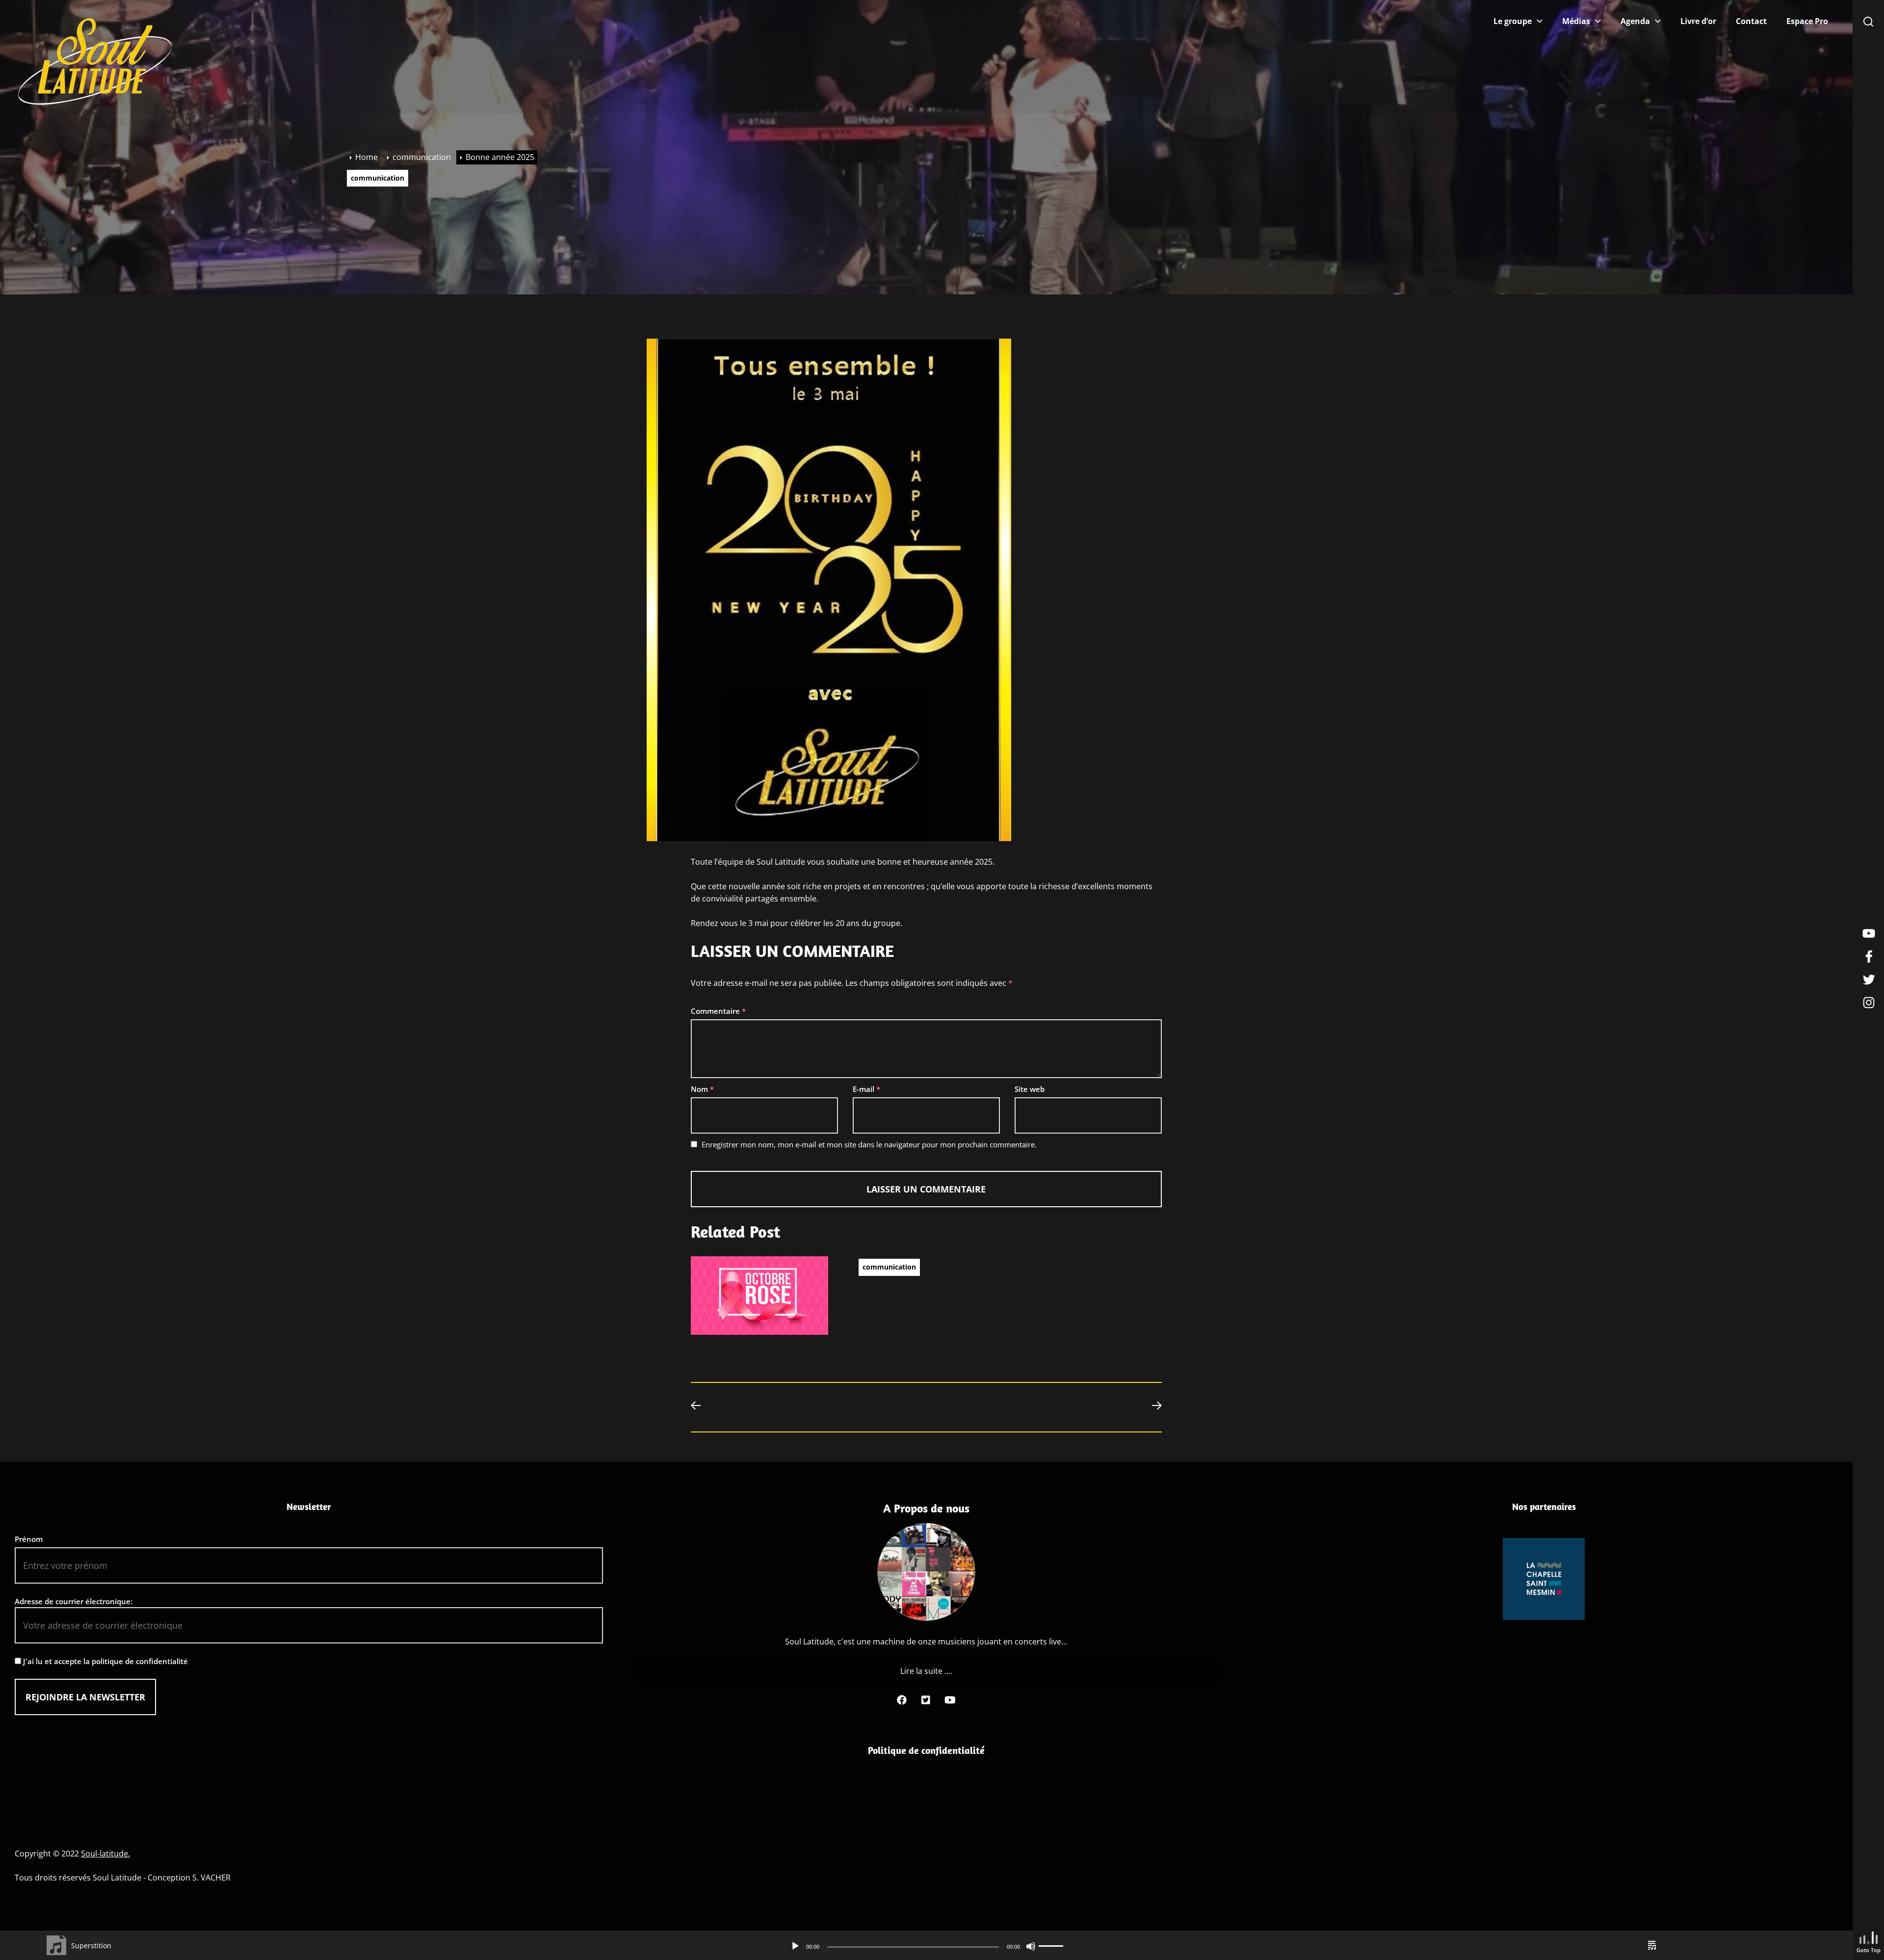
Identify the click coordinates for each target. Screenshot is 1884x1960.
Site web (1030, 1089)
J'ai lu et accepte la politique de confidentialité (105, 1661)
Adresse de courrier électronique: (74, 1601)
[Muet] (1031, 1946)
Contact (1751, 21)
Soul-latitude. (105, 1854)
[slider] (1052, 1946)
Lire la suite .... (926, 1671)
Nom (702, 1089)
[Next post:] (1152, 1407)
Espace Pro (1807, 21)
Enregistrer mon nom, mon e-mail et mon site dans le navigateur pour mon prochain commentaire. (869, 1144)
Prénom (29, 1539)
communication (378, 178)
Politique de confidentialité (926, 1750)
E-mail (866, 1089)
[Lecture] (795, 1946)
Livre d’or (1698, 21)
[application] (927, 1946)
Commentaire (718, 1011)
